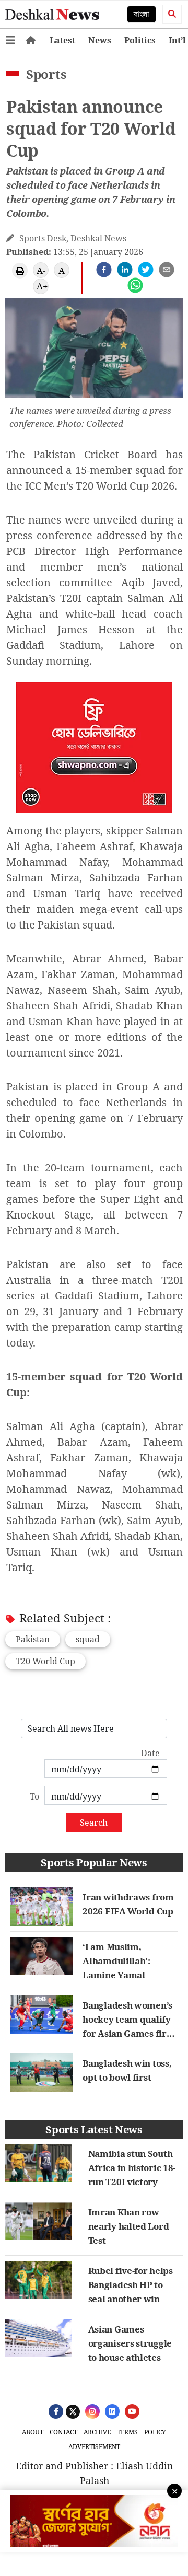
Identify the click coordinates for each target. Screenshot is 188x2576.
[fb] (55, 2411)
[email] (167, 270)
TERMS (127, 2432)
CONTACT (63, 2432)
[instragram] (91, 2411)
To (34, 1796)
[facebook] (104, 270)
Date (150, 1753)
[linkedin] (125, 270)
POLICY (155, 2432)
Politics (140, 40)
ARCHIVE (97, 2432)
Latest (62, 40)
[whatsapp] (135, 285)
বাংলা (142, 14)
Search (94, 1823)
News (100, 40)
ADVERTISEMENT (94, 2447)
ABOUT (33, 2432)
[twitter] (146, 270)
